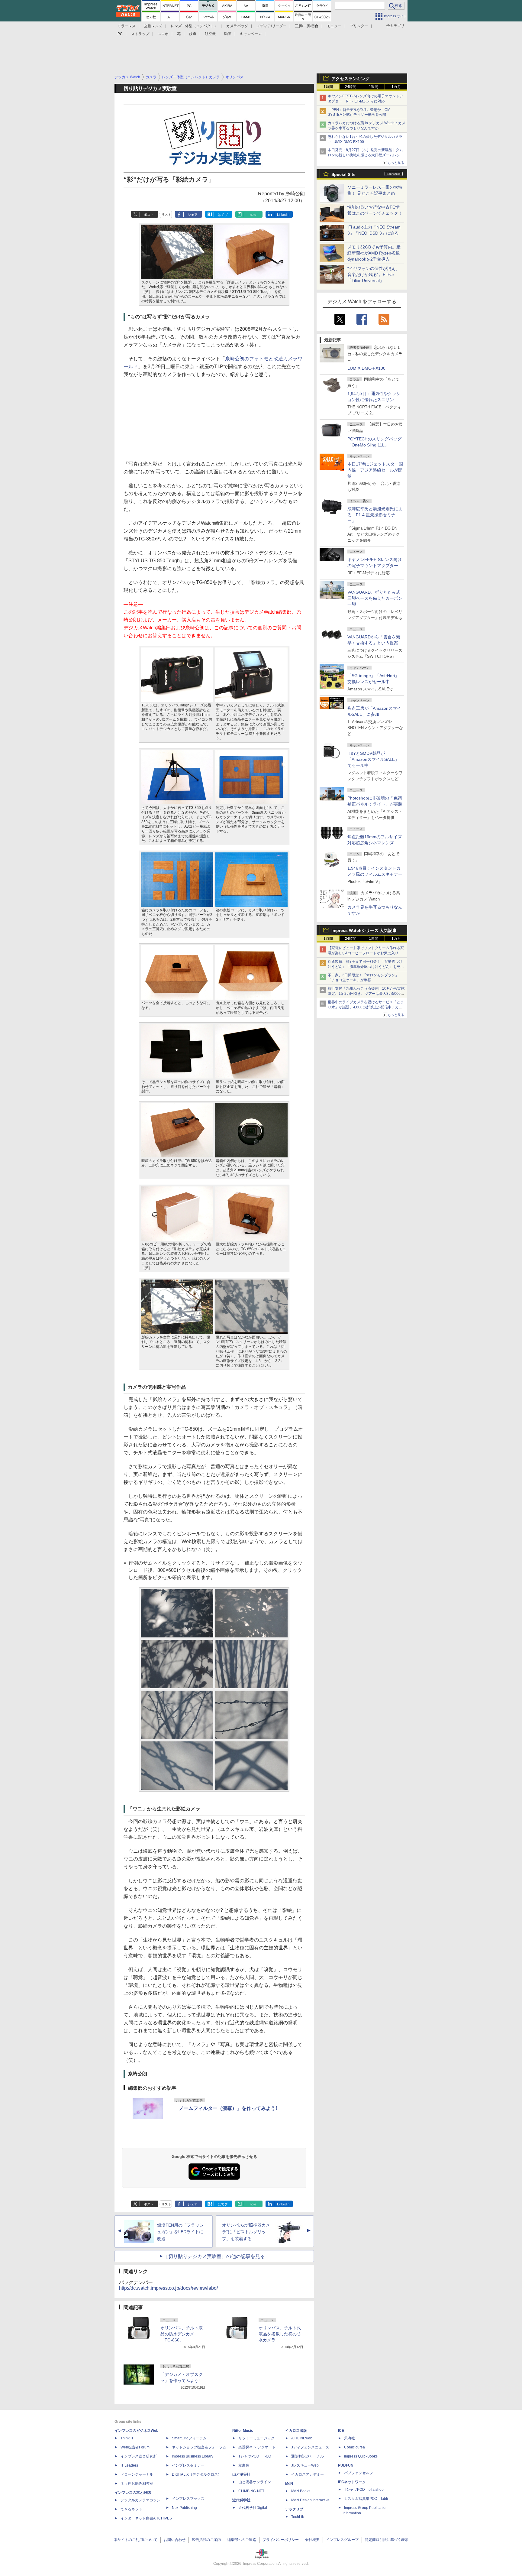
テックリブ (294, 2509)
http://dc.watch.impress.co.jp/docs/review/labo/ (168, 2288)
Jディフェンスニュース (310, 2447)
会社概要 (312, 2540)
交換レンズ (153, 26)
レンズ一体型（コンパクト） (194, 26)
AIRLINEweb (302, 2438)
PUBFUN (346, 2465)
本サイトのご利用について (136, 2540)
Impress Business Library (193, 2456)
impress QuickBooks (361, 2456)
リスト (166, 215)
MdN (289, 2484)
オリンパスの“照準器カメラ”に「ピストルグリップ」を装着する (246, 2232)
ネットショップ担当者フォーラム (199, 2447)
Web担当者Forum (135, 2447)
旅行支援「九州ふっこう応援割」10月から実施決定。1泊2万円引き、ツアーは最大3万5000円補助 (366, 994)
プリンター (359, 26)
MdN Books (301, 2491)
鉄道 (193, 34)
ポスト (149, 215)
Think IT (127, 2438)
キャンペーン (251, 34)
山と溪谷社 (241, 2474)
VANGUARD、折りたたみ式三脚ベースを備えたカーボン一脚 (375, 598)
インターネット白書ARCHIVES (146, 2518)
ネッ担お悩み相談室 (137, 2484)
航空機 (210, 34)
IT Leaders (129, 2465)
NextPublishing (184, 2508)
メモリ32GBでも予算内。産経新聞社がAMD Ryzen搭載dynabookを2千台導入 (374, 253)
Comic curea (354, 2447)
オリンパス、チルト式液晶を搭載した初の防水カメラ (280, 2334)
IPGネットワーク (352, 2482)
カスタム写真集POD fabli (366, 2499)
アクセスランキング (350, 79)
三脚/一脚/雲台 (307, 26)
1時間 (328, 87)
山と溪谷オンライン (255, 2482)
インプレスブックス (188, 2499)
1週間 (374, 87)
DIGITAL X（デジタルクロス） (197, 2474)
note (253, 215)
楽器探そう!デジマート (257, 2447)
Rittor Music (243, 2431)
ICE (341, 2431)
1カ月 (396, 87)
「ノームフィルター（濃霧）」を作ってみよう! (226, 2108)
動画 (228, 34)
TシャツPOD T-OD (255, 2456)
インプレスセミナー (188, 2465)
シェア (193, 215)
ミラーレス (127, 26)
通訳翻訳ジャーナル (308, 2456)
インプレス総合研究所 (139, 2456)
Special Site (343, 174)
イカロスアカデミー (308, 2474)
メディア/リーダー (271, 26)
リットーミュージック (256, 2438)
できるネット (131, 2509)
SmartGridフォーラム (189, 2438)
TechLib (298, 2517)
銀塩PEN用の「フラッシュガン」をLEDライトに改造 (180, 2232)
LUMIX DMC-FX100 (366, 368)
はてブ (223, 215)
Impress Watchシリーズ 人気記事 (364, 930)
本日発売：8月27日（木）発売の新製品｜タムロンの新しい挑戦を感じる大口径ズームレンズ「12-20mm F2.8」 (366, 155)
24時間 (351, 87)
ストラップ (140, 34)
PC (120, 34)
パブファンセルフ (359, 2473)
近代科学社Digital (253, 2508)
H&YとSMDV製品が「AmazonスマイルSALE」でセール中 (373, 759)
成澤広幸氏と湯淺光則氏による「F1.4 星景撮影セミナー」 (375, 515)
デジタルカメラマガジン (140, 2500)
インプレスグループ (342, 2540)
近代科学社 (241, 2500)
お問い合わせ (175, 2540)
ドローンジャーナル (137, 2474)
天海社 (350, 2438)
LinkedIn (283, 215)
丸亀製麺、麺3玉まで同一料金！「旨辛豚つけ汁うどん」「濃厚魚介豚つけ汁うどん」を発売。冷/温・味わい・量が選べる (365, 967)
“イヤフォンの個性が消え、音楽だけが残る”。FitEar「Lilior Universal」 (374, 274)
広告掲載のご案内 (206, 2540)
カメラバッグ (237, 26)
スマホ (163, 34)
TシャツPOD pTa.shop (364, 2490)
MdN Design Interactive (310, 2500)
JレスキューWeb (305, 2465)
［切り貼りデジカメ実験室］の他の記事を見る (214, 2256)
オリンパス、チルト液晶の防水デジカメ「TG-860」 (182, 2334)
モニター (334, 26)
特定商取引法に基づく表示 (387, 2540)
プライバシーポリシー (281, 2540)
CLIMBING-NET (251, 2491)
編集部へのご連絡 (242, 2540)
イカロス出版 (296, 2431)
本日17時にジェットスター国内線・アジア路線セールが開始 (375, 470)
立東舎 (244, 2465)
